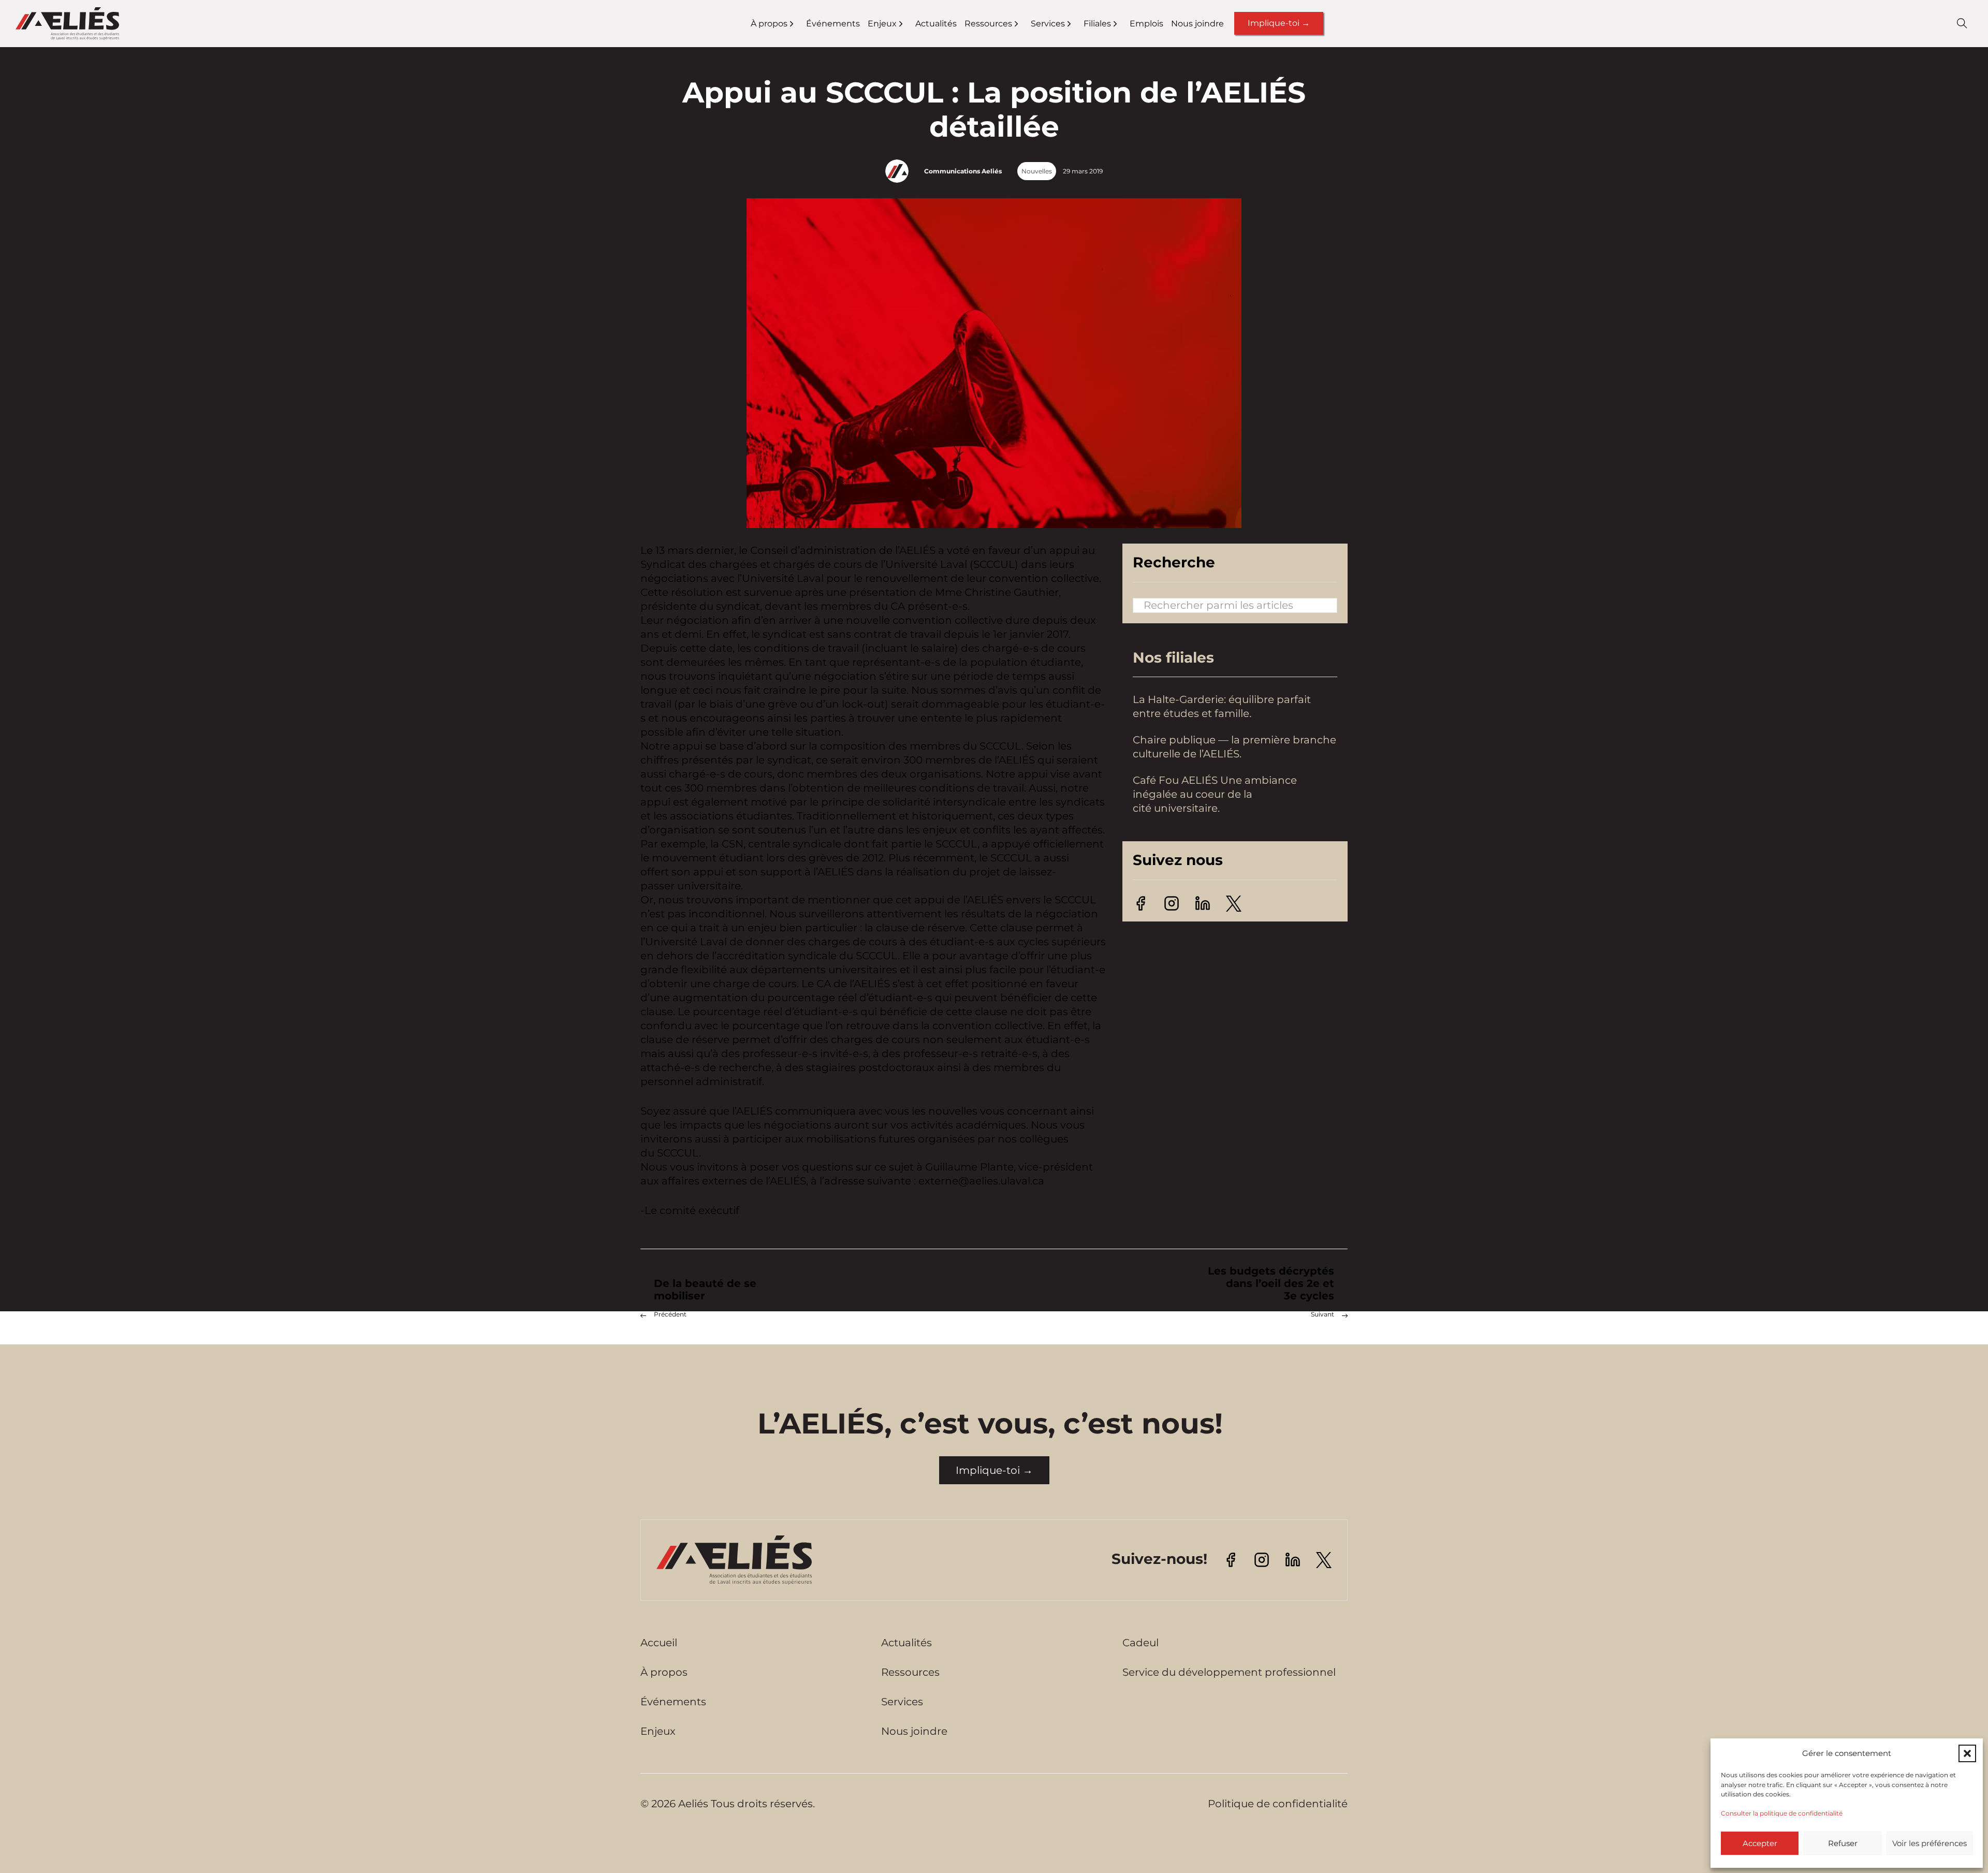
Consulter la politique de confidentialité (1782, 1813)
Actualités (936, 24)
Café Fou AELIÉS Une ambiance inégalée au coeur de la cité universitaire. (1215, 795)
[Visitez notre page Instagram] (1172, 902)
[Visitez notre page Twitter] (1234, 903)
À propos (769, 24)
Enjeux (882, 24)
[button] (1967, 1753)
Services (1048, 24)
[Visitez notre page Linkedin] (1203, 902)
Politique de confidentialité (1278, 1804)
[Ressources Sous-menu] (1023, 24)
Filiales (1097, 24)
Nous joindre (1197, 24)
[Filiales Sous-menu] (1122, 24)
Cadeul (1141, 1643)
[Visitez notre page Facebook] (1141, 902)
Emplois (1146, 24)
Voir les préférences (1929, 1843)
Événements (833, 24)
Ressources (988, 24)
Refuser (1843, 1843)
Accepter (1760, 1843)
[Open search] (1962, 23)
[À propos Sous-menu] (798, 24)
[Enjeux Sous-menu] (907, 24)
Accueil (659, 1643)
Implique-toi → (1279, 23)
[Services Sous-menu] (1076, 24)
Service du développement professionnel (1229, 1672)
